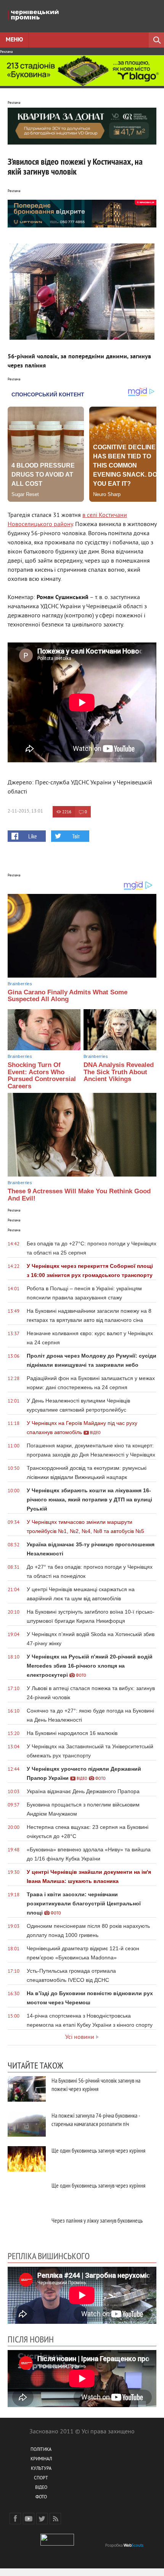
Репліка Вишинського (49, 2256)
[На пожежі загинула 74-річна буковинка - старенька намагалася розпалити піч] (27, 2124)
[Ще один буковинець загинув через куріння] (27, 2159)
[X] (42, 2519)
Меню (14, 40)
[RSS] (55, 2519)
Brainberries (20, 984)
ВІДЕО (41, 2488)
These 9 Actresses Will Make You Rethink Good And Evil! (79, 1195)
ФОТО (41, 2497)
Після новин (31, 2339)
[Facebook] (15, 2519)
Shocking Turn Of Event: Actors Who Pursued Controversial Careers (42, 1076)
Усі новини (80, 2037)
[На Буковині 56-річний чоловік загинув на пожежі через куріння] (27, 2089)
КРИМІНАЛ (41, 2459)
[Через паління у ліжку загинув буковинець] (27, 2229)
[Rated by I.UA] (57, 2544)
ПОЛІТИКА (41, 2450)
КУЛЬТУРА (41, 2469)
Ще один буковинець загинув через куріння (98, 2150)
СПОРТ (41, 2478)
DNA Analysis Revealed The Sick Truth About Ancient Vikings (119, 1072)
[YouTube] (29, 2519)
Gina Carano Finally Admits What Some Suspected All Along (68, 996)
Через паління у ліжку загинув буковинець (97, 2220)
